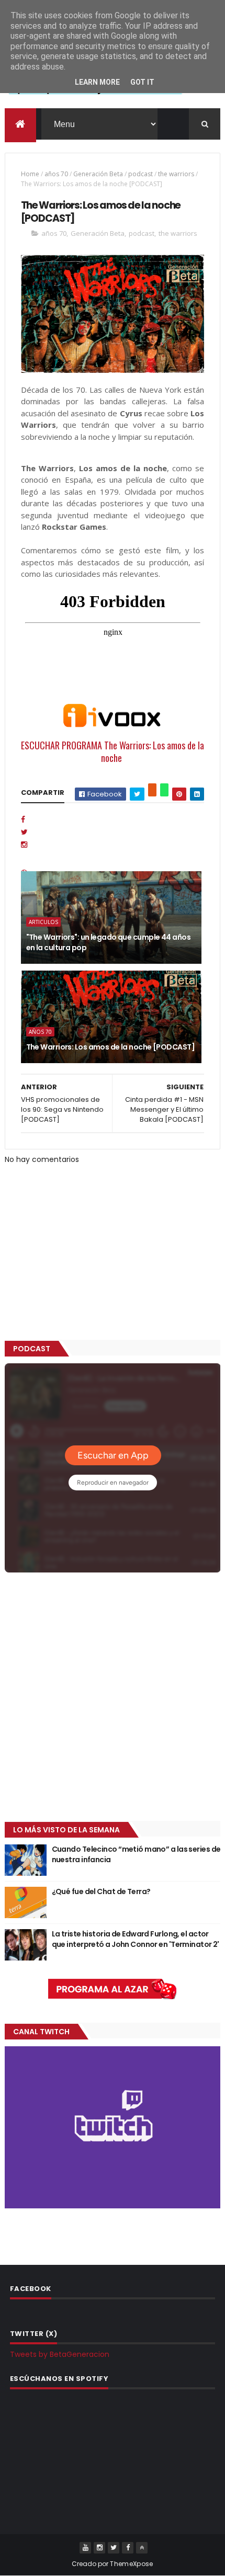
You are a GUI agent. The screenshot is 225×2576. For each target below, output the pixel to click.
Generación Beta (98, 174)
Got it (142, 82)
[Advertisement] (113, 1698)
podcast (140, 174)
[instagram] (99, 2548)
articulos (43, 922)
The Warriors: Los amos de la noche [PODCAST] (110, 1047)
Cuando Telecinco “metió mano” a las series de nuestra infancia (136, 1854)
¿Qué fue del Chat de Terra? (101, 1891)
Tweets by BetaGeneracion (60, 2354)
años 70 (56, 174)
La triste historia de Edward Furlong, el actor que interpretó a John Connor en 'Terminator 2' (136, 1939)
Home (30, 174)
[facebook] (128, 2548)
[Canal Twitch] (113, 2206)
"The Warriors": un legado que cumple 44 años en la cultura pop (108, 942)
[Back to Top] (142, 2548)
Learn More (97, 82)
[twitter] (114, 2548)
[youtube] (85, 2548)
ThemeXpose (131, 2564)
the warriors (176, 174)
